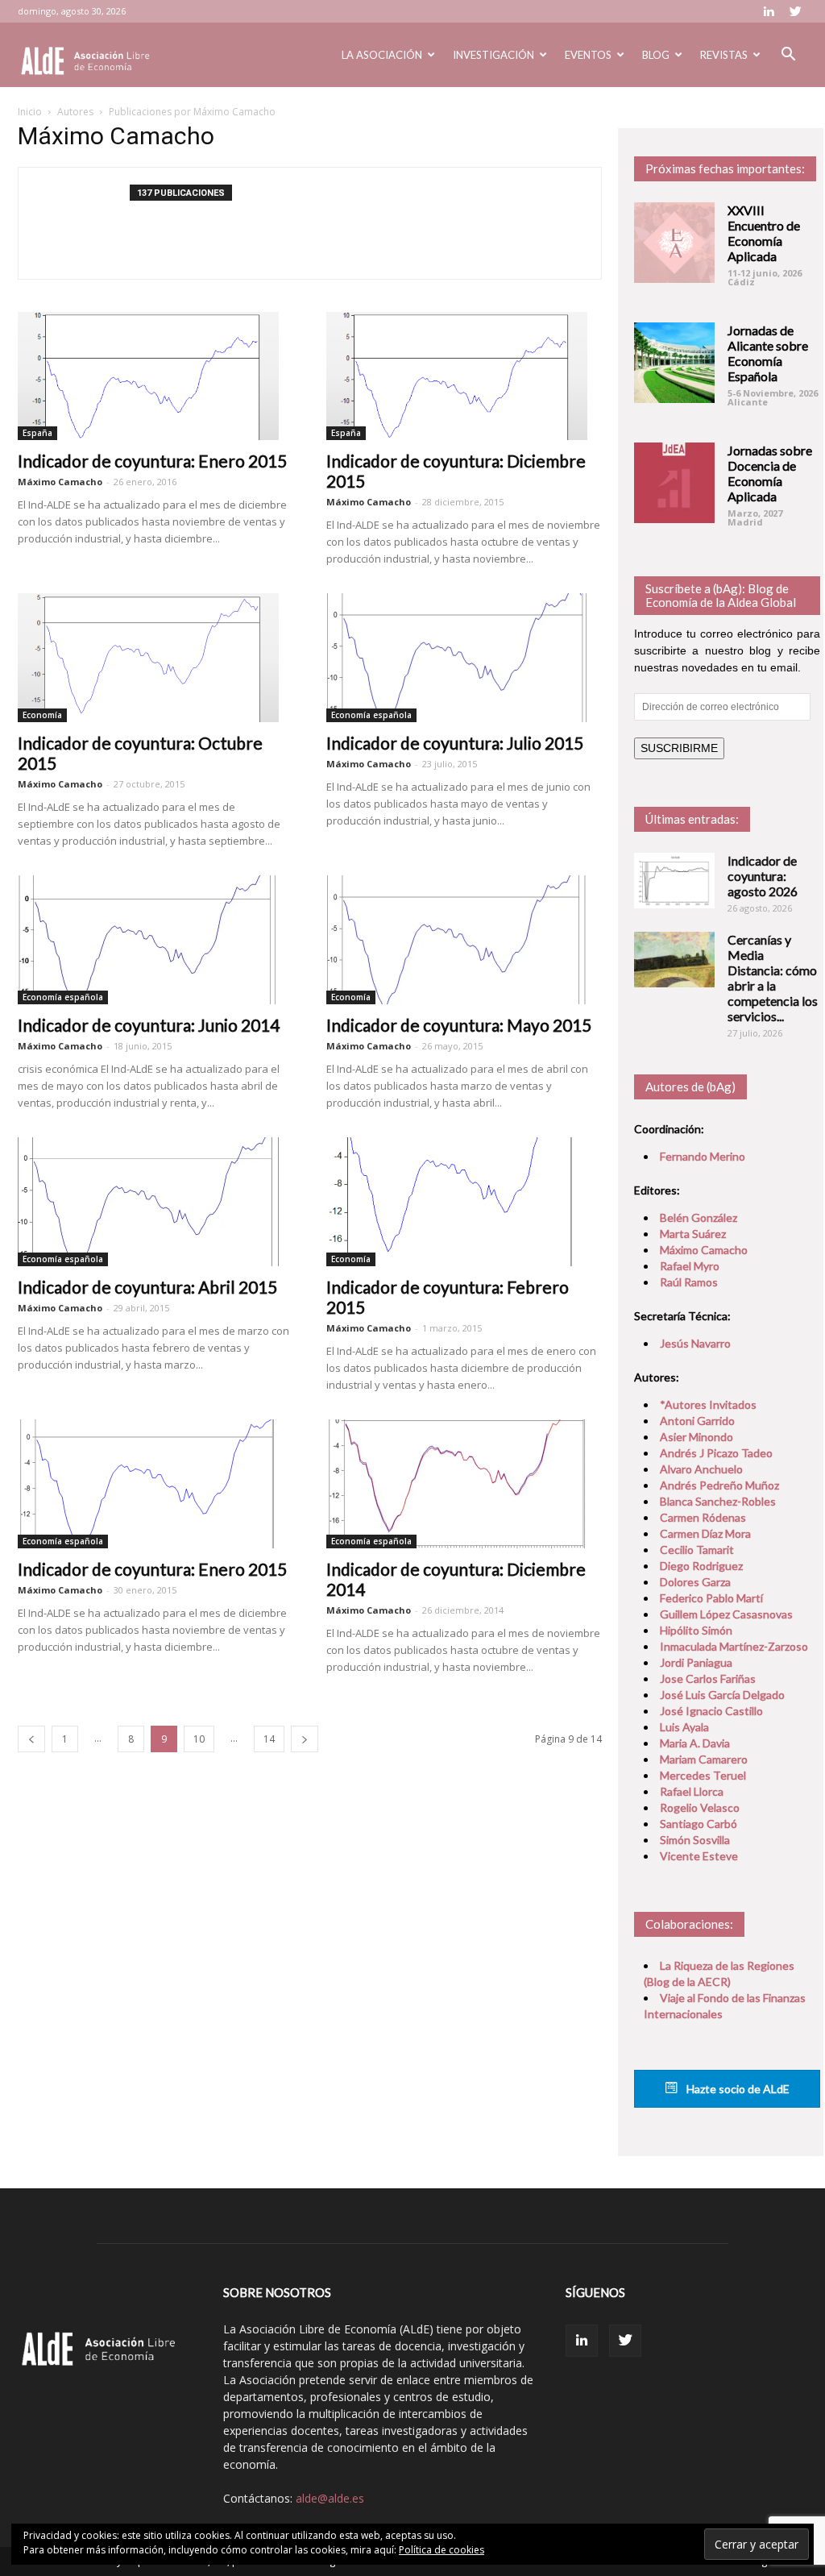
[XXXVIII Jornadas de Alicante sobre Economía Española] (674, 363)
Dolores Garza (695, 1582)
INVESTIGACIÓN (493, 55)
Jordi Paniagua (696, 1662)
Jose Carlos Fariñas (708, 1679)
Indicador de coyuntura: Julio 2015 (455, 743)
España (37, 433)
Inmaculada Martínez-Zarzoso (734, 1646)
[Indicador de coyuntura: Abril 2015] (156, 1202)
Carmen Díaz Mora (705, 1533)
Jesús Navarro (695, 1343)
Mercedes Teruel (703, 1775)
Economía (42, 715)
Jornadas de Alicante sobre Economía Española (768, 353)
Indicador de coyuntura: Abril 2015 (147, 1287)
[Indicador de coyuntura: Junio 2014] (156, 940)
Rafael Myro (690, 1266)
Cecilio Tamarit (697, 1550)
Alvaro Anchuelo (701, 1469)
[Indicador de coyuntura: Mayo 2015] (464, 940)
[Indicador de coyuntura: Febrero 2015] (464, 1202)
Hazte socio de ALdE (737, 2089)
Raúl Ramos (689, 1282)
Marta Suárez (693, 1234)
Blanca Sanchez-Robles (718, 1501)
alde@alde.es (330, 2498)
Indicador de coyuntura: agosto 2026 (763, 876)
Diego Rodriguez (701, 1566)
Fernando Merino (703, 1156)
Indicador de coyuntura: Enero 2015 (152, 461)
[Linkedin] (769, 11)
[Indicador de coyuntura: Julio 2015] (464, 658)
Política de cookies (442, 2550)
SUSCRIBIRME (679, 748)
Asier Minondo (696, 1437)
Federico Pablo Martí (711, 1598)
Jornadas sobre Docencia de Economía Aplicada (770, 473)
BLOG (656, 55)
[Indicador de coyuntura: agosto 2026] (674, 881)
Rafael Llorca (692, 1791)
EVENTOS (588, 55)
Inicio (30, 112)
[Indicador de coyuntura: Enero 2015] (156, 376)
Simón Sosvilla (695, 1840)
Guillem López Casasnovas (726, 1614)
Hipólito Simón (696, 1630)
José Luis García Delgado (722, 1695)
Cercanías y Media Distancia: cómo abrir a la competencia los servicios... (773, 978)
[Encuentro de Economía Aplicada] (674, 243)
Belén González (699, 1217)
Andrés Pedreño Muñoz (719, 1485)
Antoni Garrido (697, 1421)
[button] (788, 56)
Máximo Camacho (60, 482)
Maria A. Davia (695, 1743)
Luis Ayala (684, 1727)
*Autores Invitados (708, 1404)
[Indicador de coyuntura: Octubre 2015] (156, 658)
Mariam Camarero (704, 1759)
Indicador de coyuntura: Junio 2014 (149, 1025)
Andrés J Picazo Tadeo (716, 1453)
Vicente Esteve (699, 1856)
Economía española (371, 715)
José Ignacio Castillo (711, 1711)
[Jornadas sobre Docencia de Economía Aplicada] (674, 483)
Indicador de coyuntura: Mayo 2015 (459, 1025)
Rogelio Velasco (700, 1807)
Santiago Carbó (699, 1824)
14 (269, 1739)
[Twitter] (795, 11)
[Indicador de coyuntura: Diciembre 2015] (464, 376)
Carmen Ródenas (703, 1517)
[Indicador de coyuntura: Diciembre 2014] (464, 1484)
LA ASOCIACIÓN (382, 55)
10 (199, 1739)
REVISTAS (724, 55)
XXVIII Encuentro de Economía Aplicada (764, 233)
